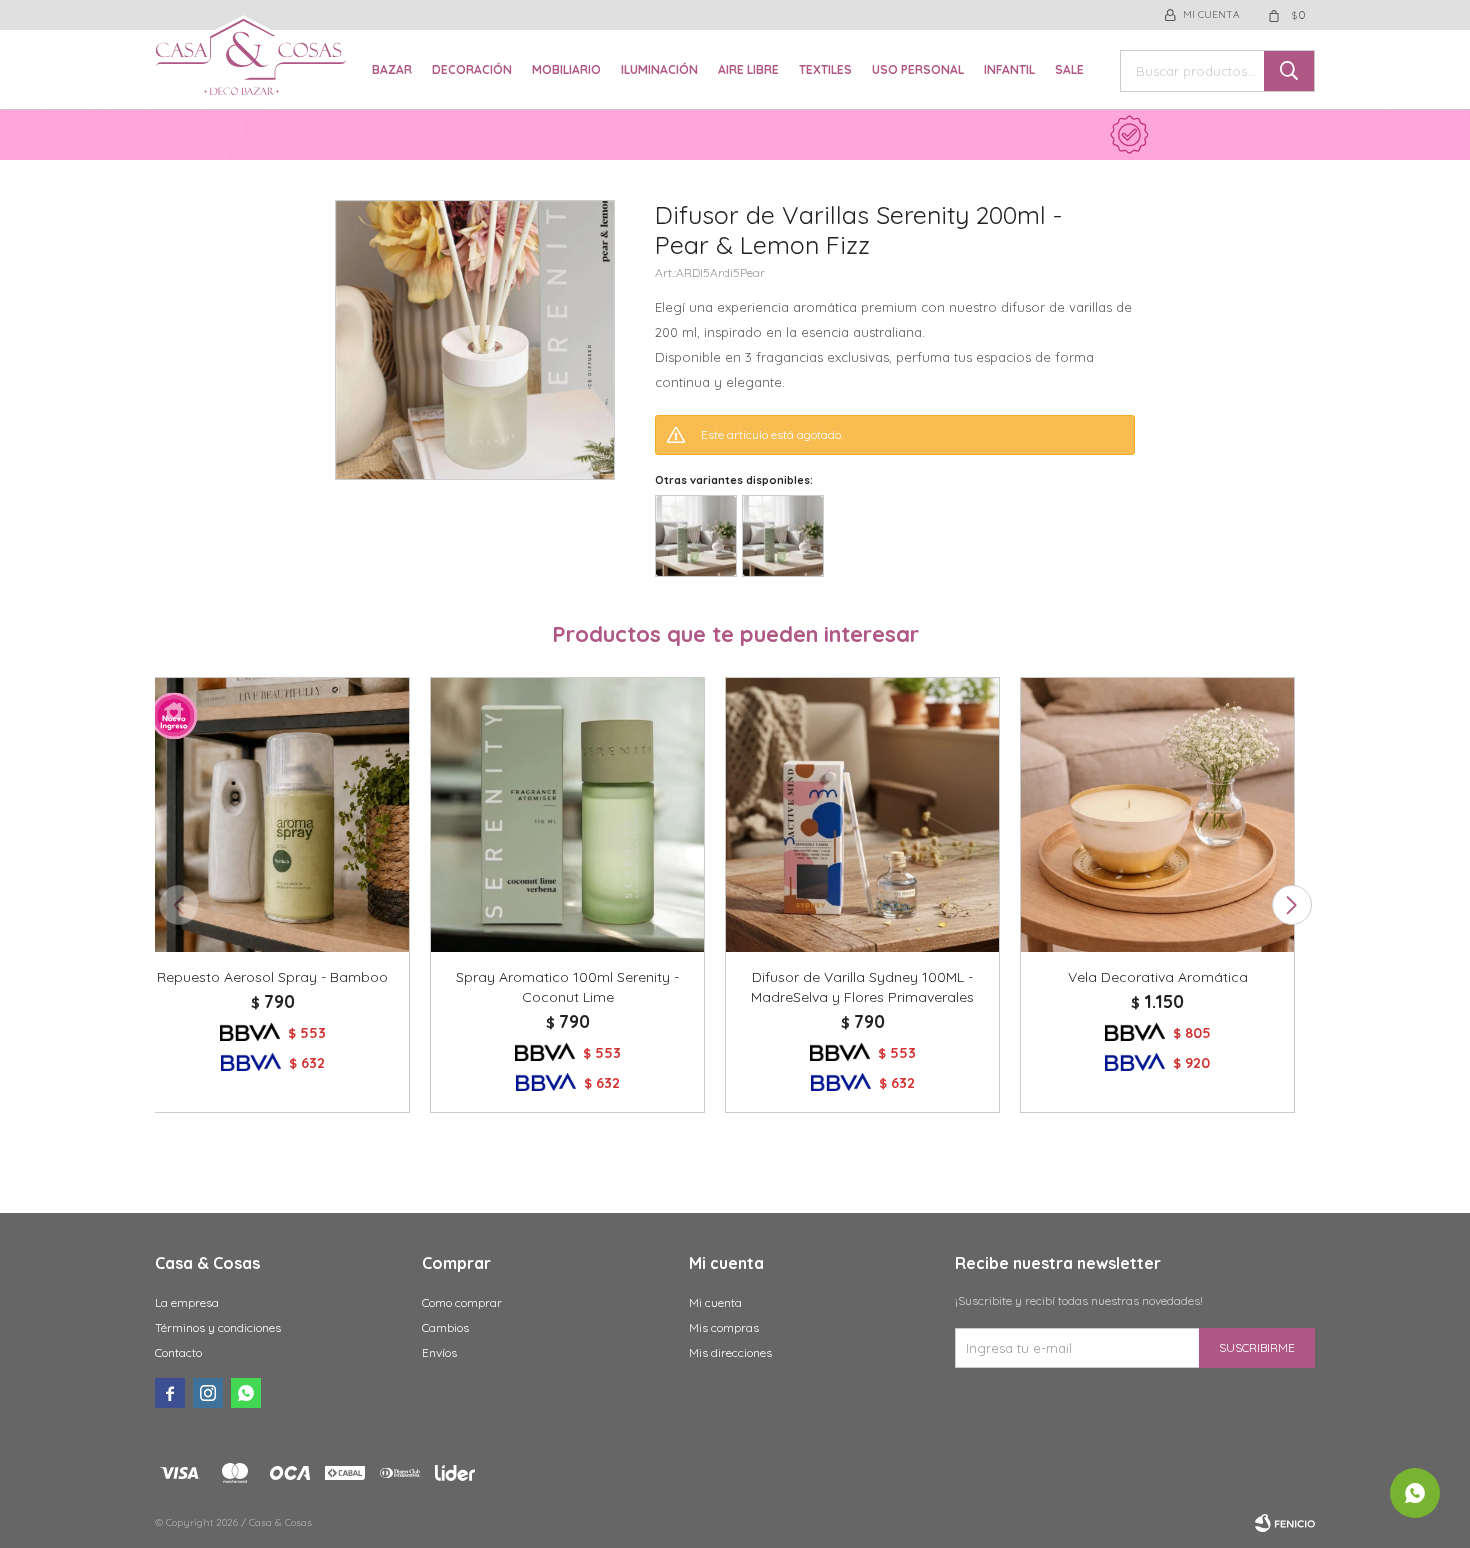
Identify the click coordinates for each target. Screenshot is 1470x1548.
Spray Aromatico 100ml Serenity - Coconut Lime (567, 987)
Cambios (445, 1327)
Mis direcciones (730, 1352)
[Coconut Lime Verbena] (696, 536)
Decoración (472, 69)
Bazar (392, 69)
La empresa (187, 1302)
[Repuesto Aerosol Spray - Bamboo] (272, 814)
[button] (1291, 905)
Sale (1069, 69)
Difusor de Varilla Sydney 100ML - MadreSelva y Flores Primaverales (862, 987)
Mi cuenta (715, 1302)
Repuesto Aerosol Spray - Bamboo (272, 977)
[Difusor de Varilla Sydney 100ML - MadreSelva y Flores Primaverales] (862, 814)
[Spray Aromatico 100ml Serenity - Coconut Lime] (567, 814)
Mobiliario (566, 69)
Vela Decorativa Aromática (1158, 977)
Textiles (825, 69)
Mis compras (724, 1327)
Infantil (1009, 69)
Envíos (439, 1352)
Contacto (178, 1352)
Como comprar (462, 1302)
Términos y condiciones (218, 1327)
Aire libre (748, 69)
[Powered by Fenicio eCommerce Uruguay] (1285, 1523)
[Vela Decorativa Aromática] (1157, 814)
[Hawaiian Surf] (783, 536)
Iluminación (659, 69)
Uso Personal (918, 69)
